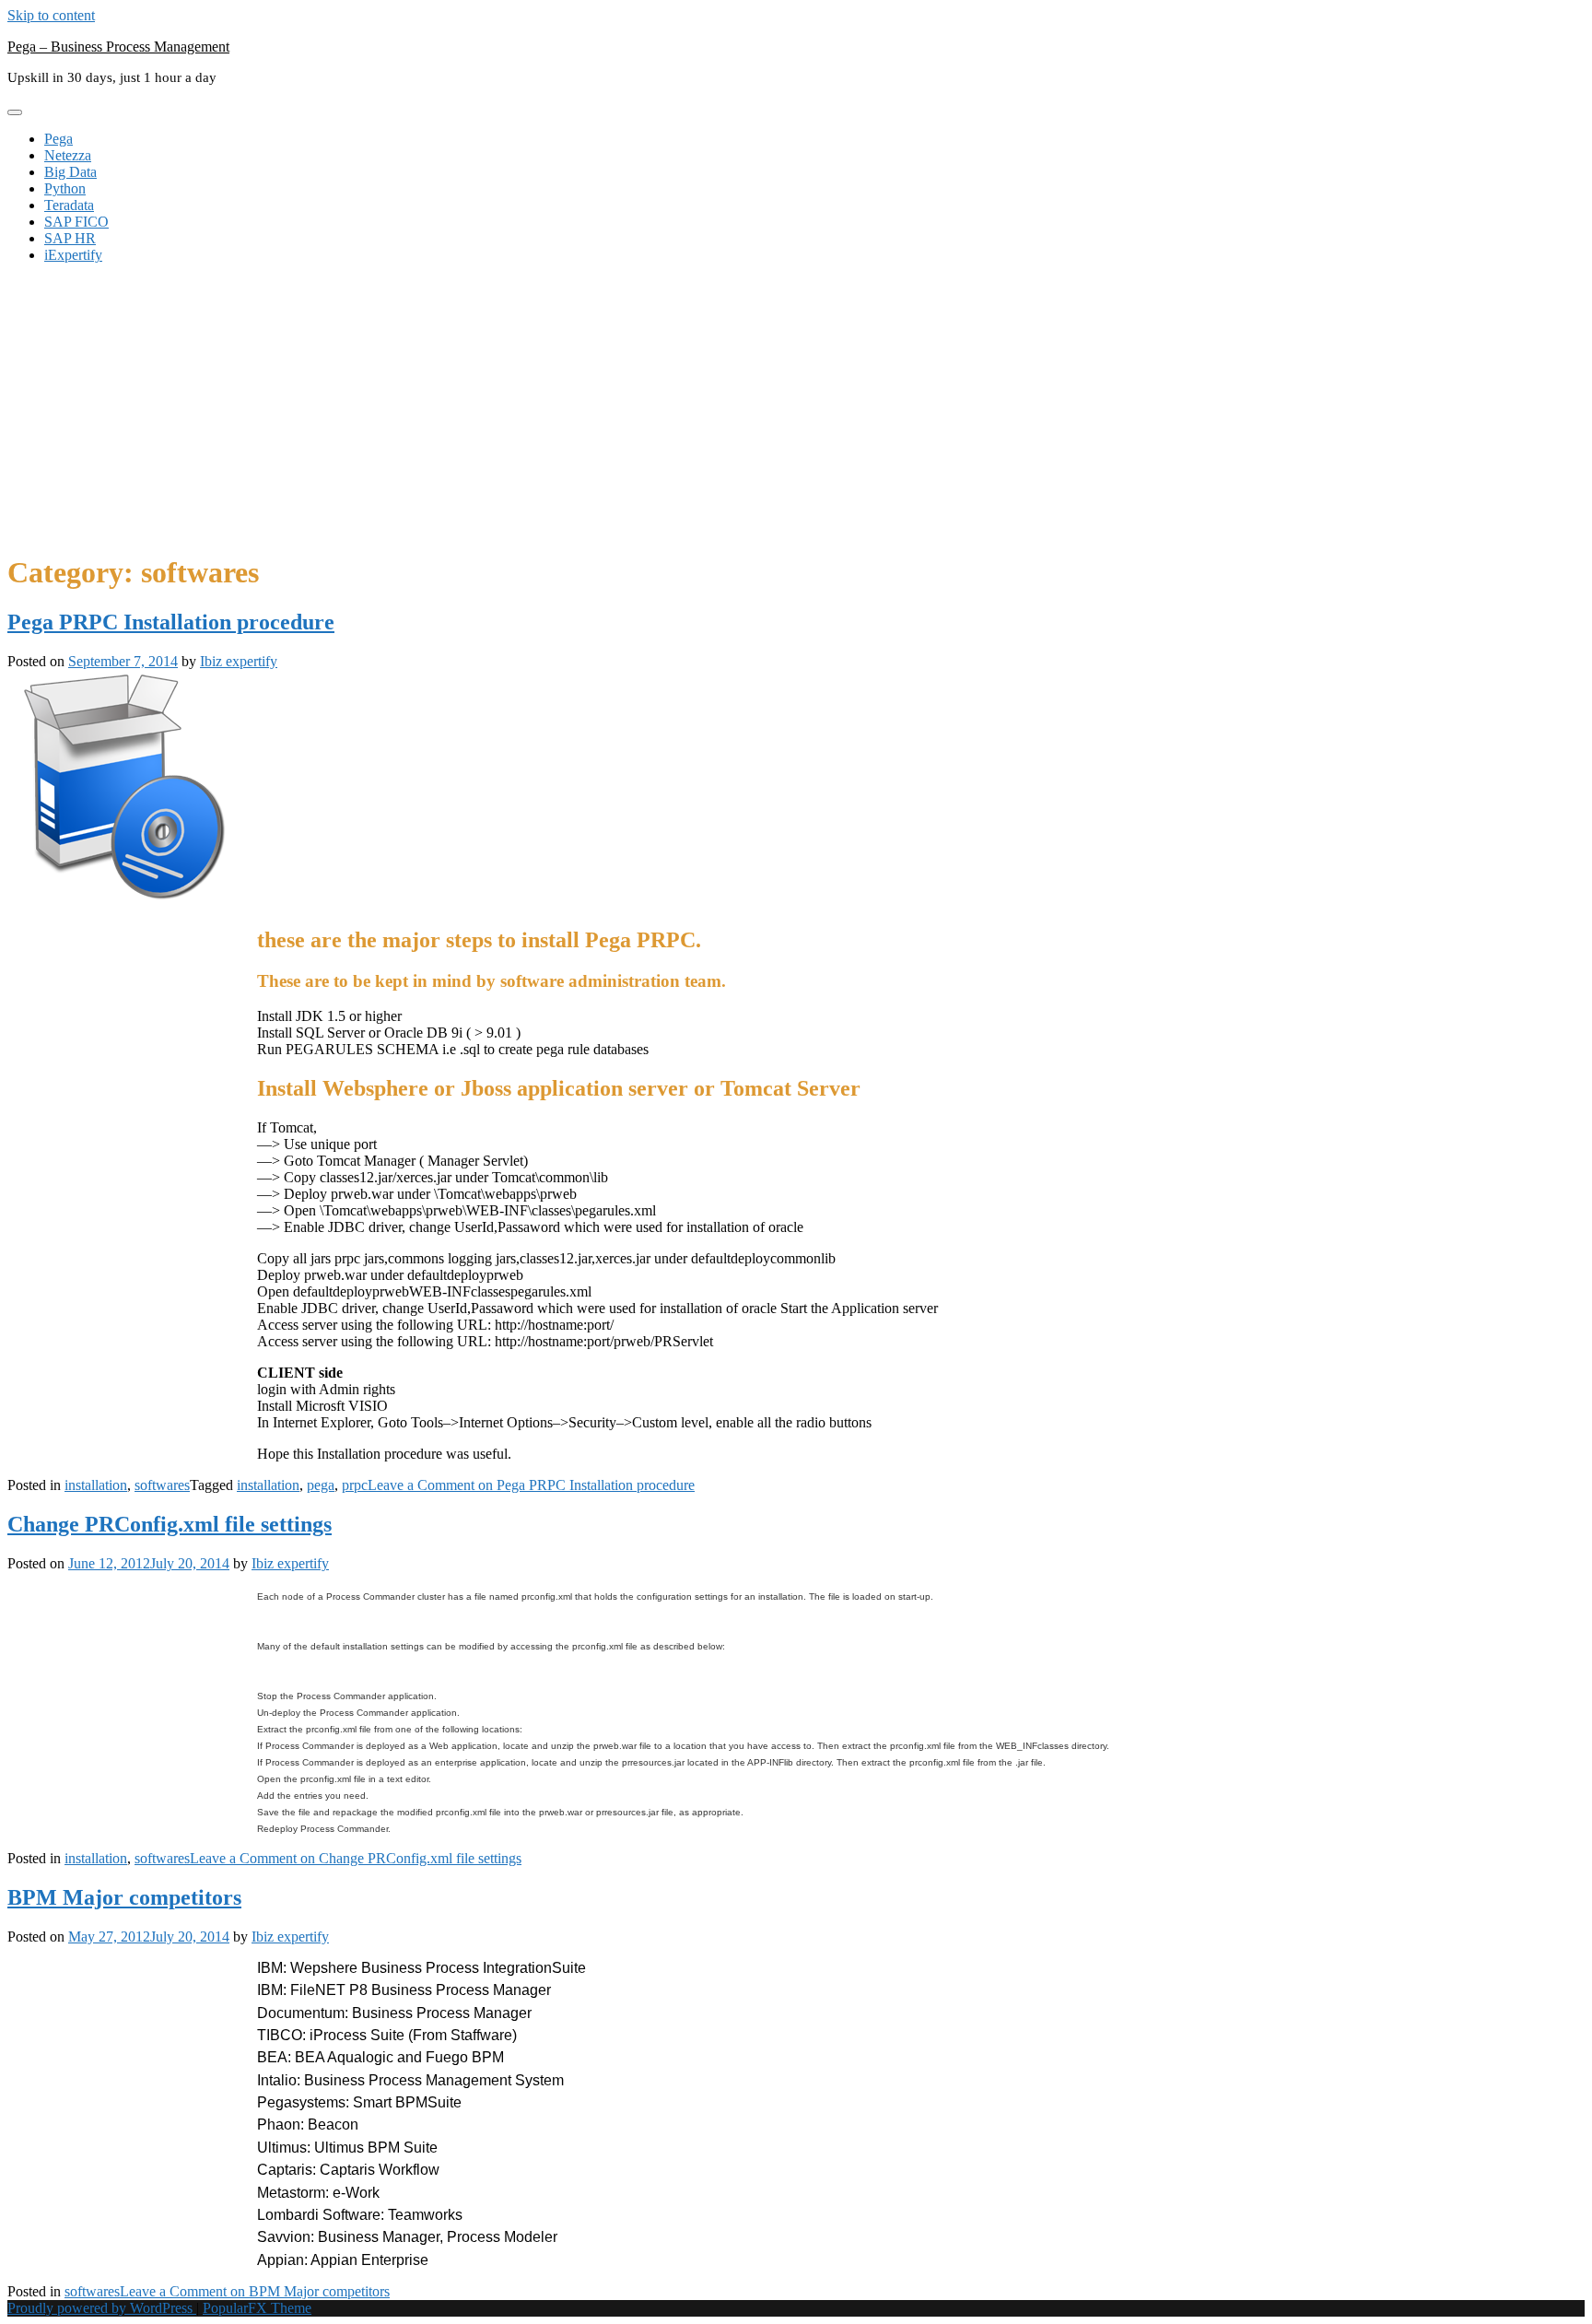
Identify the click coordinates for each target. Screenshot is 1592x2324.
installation (96, 1485)
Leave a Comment (531, 1485)
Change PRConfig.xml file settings (170, 1524)
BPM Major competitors (124, 1897)
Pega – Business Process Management (118, 47)
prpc (355, 1485)
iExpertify (73, 255)
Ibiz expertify (239, 661)
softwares (162, 1485)
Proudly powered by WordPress (102, 2308)
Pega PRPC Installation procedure (171, 622)
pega (321, 1485)
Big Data (70, 172)
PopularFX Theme (257, 2308)
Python (65, 188)
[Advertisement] (796, 407)
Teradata (69, 205)
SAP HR (70, 238)
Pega (59, 139)
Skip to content (51, 15)
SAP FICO (76, 222)
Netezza (68, 155)
